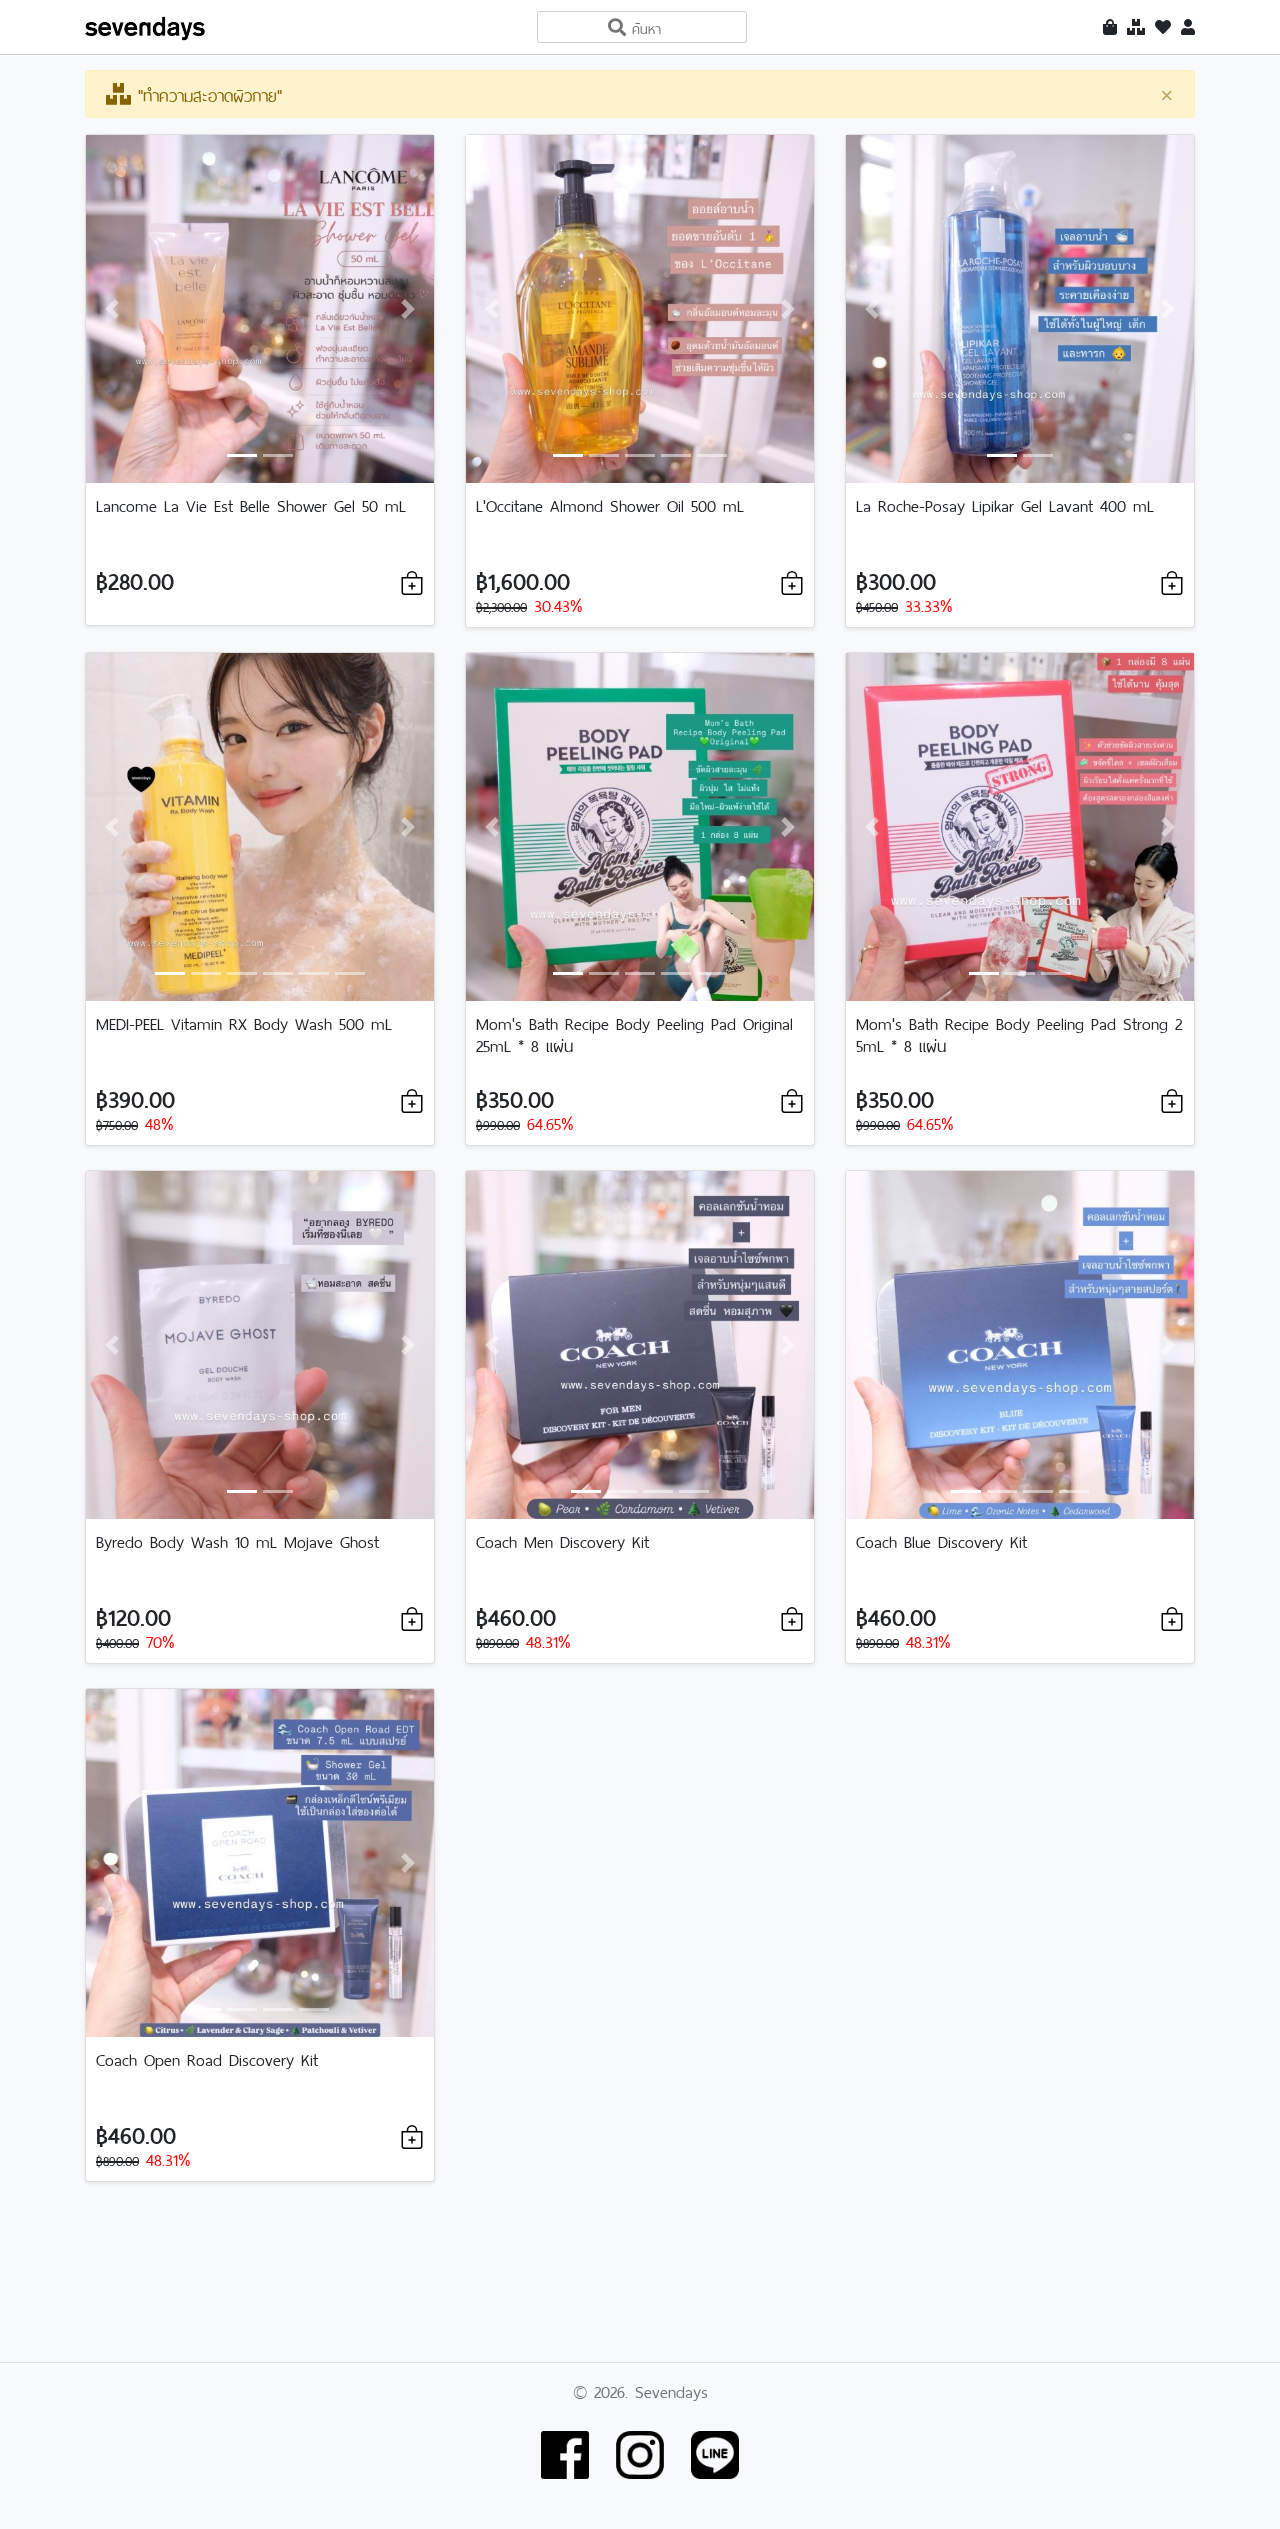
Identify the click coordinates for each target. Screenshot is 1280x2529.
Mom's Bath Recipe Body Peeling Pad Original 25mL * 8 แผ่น (634, 1033)
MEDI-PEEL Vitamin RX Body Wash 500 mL (244, 1022)
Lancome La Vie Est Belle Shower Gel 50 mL (251, 504)
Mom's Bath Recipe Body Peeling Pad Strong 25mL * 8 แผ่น (1019, 1033)
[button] (112, 309)
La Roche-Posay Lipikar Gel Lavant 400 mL (1005, 504)
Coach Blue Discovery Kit (941, 1540)
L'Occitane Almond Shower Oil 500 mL (610, 504)
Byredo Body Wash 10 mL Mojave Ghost (237, 1540)
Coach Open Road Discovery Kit (207, 2058)
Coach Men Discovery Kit (562, 1540)
